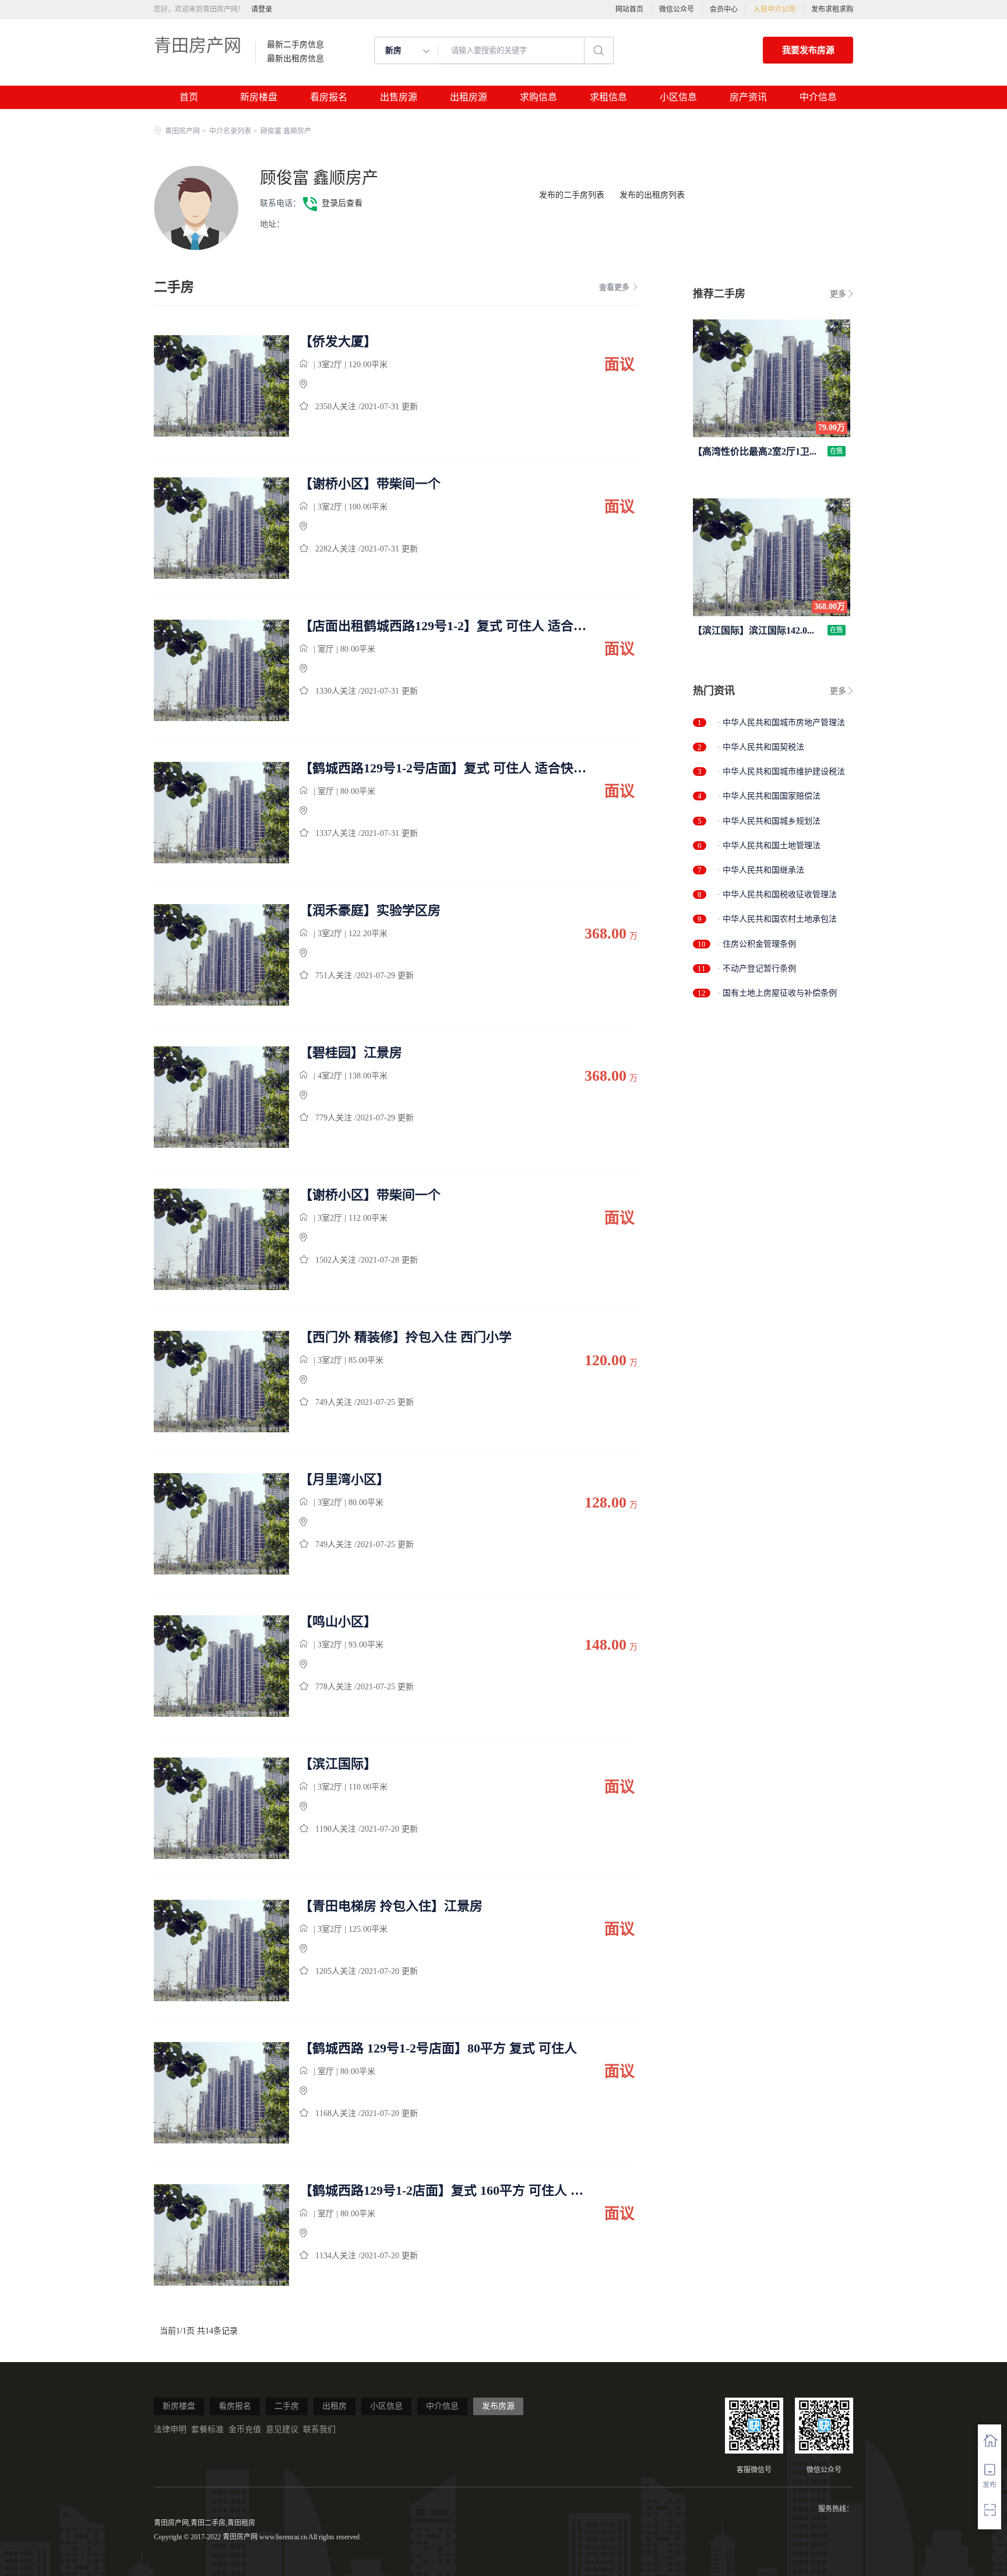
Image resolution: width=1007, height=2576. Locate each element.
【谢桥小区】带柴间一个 (370, 484)
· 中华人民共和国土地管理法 (769, 846)
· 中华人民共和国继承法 (761, 870)
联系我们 (319, 2429)
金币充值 (245, 2429)
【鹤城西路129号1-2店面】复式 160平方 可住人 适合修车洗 (444, 2191)
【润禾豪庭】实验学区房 (370, 911)
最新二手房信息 (295, 45)
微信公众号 (677, 9)
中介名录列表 (230, 131)
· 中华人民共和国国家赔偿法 (769, 796)
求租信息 (608, 97)
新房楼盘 (259, 97)
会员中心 (724, 9)
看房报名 (329, 97)
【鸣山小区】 (338, 1622)
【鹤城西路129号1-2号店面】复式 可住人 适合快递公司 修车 (444, 768)
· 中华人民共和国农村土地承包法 (777, 919)
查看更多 (614, 287)
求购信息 (538, 97)
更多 (838, 294)
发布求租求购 (832, 9)
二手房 (287, 2406)
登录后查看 (342, 203)
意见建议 (282, 2429)
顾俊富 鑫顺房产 (319, 178)
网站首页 (629, 9)
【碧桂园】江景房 (351, 1053)
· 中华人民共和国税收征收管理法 (777, 895)
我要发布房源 (808, 50)
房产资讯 (748, 97)
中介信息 (818, 97)
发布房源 (498, 2406)
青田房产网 (198, 45)
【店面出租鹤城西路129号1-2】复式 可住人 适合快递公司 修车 (444, 626)
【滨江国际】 (338, 1764)
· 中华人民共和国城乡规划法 (769, 821)
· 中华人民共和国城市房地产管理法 (781, 723)
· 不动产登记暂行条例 (757, 969)
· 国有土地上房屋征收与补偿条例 (777, 993)
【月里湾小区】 (344, 1479)
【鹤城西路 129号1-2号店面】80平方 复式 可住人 (438, 2048)
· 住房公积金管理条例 (757, 944)
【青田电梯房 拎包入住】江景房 (391, 1906)
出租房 (335, 2406)
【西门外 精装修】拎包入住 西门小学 (406, 1337)
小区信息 (678, 97)
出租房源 (469, 97)
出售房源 (399, 97)
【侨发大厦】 (338, 342)
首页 (189, 97)
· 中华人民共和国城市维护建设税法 (781, 772)
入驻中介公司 (774, 9)
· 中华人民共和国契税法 (761, 747)
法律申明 (170, 2429)
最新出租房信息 (295, 59)
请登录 (262, 9)
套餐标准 (207, 2429)
